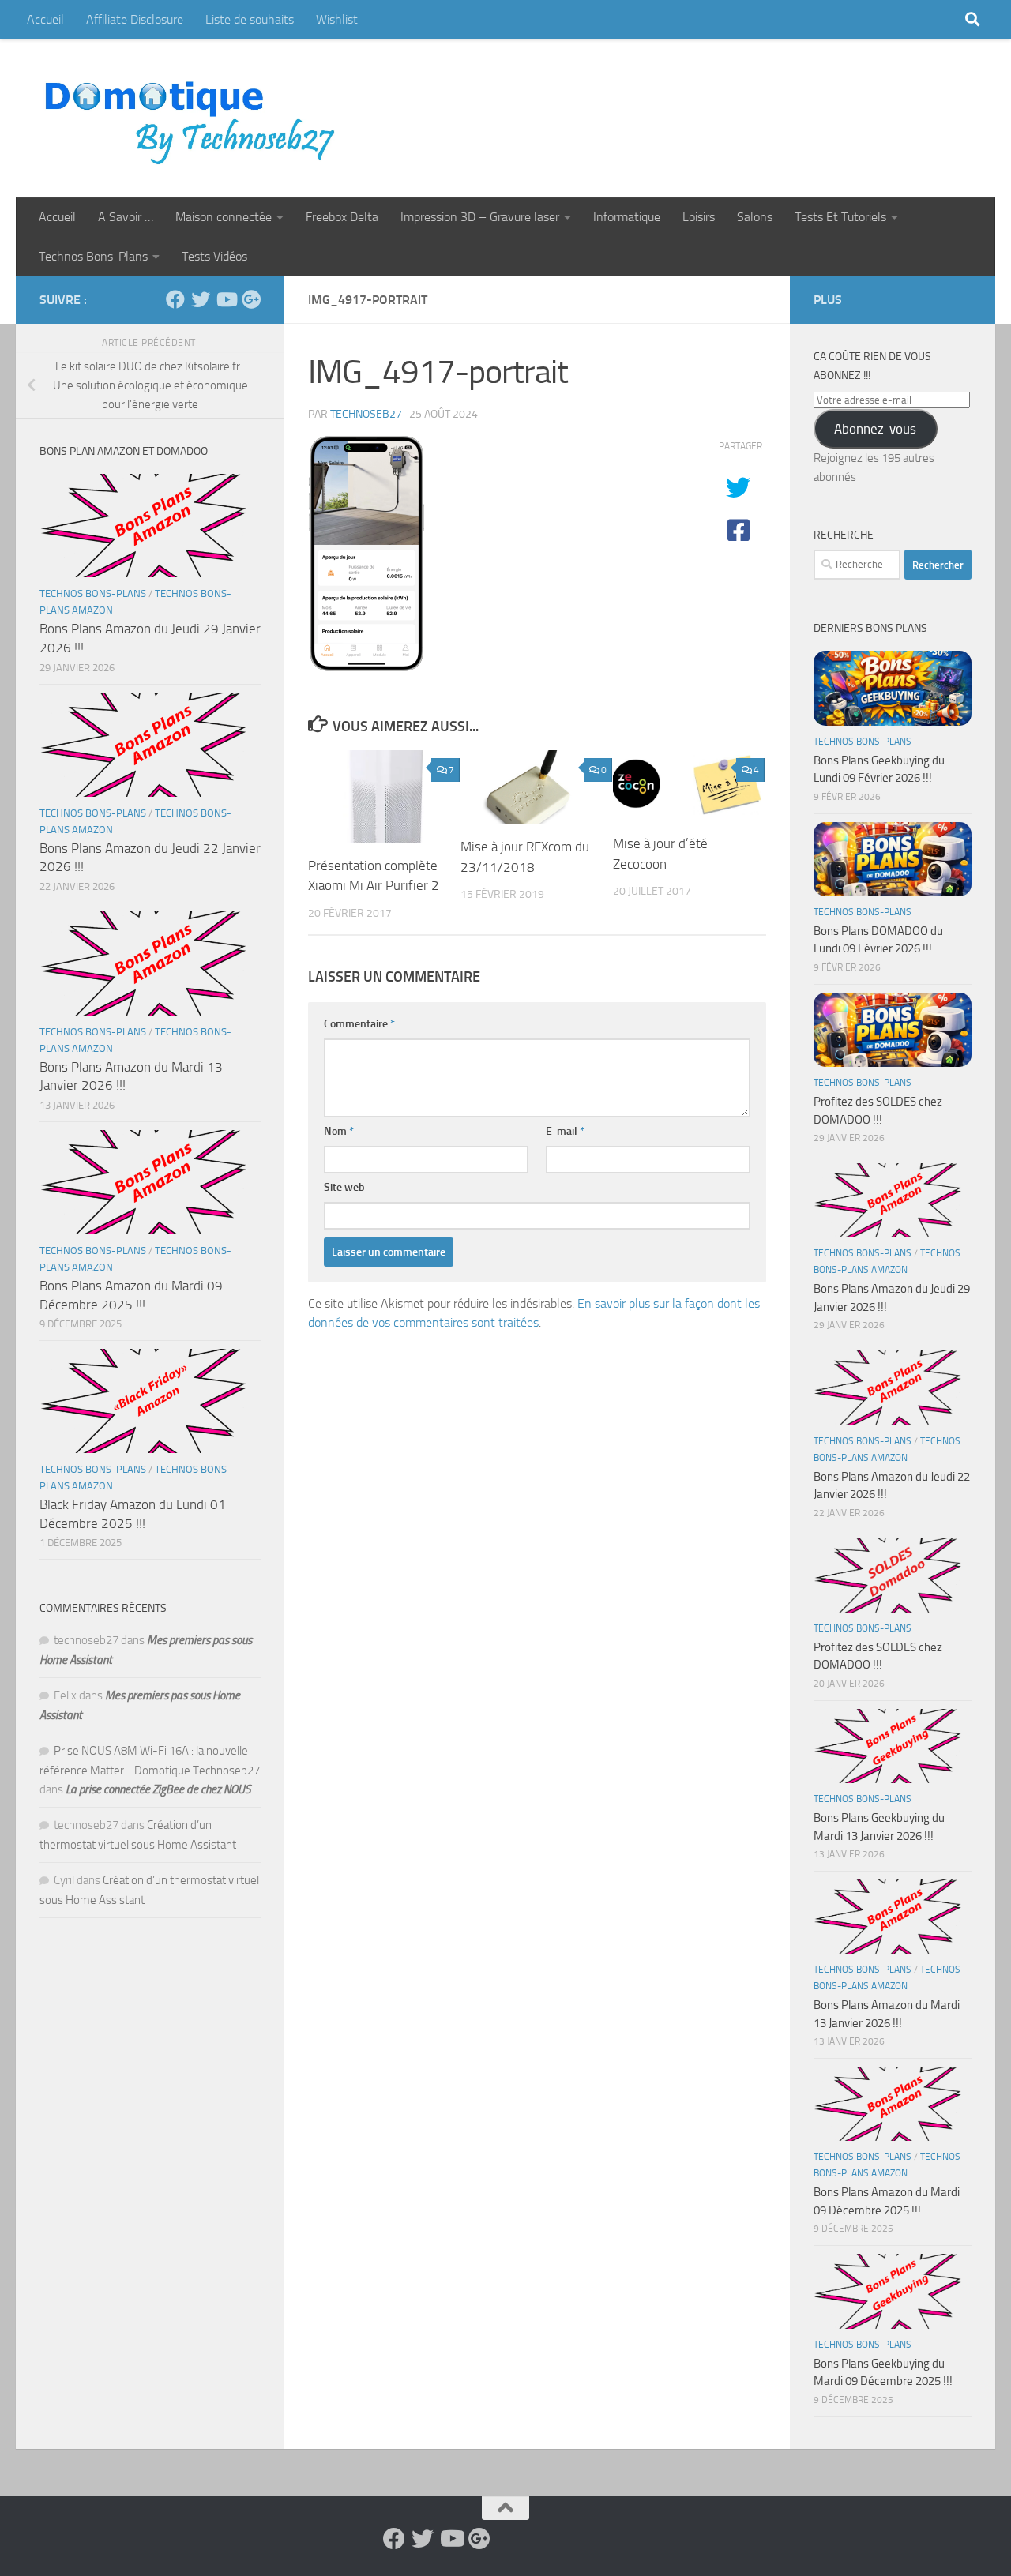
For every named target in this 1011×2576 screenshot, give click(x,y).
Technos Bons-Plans (93, 256)
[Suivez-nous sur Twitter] (201, 299)
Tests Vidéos (214, 256)
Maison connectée (224, 217)
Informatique (627, 217)
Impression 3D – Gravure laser (480, 217)
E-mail (565, 1131)
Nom (339, 1131)
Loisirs (699, 217)
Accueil (45, 19)
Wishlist (337, 19)
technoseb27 (366, 414)
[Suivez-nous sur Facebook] (175, 299)
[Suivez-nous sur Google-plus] (251, 299)
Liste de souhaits (250, 19)
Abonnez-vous (875, 429)
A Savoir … (126, 217)
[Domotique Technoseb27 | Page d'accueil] (194, 118)
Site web (344, 1187)
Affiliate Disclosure (135, 19)
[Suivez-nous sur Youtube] (226, 299)
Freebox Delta (342, 217)
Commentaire (359, 1024)
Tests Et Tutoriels (840, 217)
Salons (755, 217)
